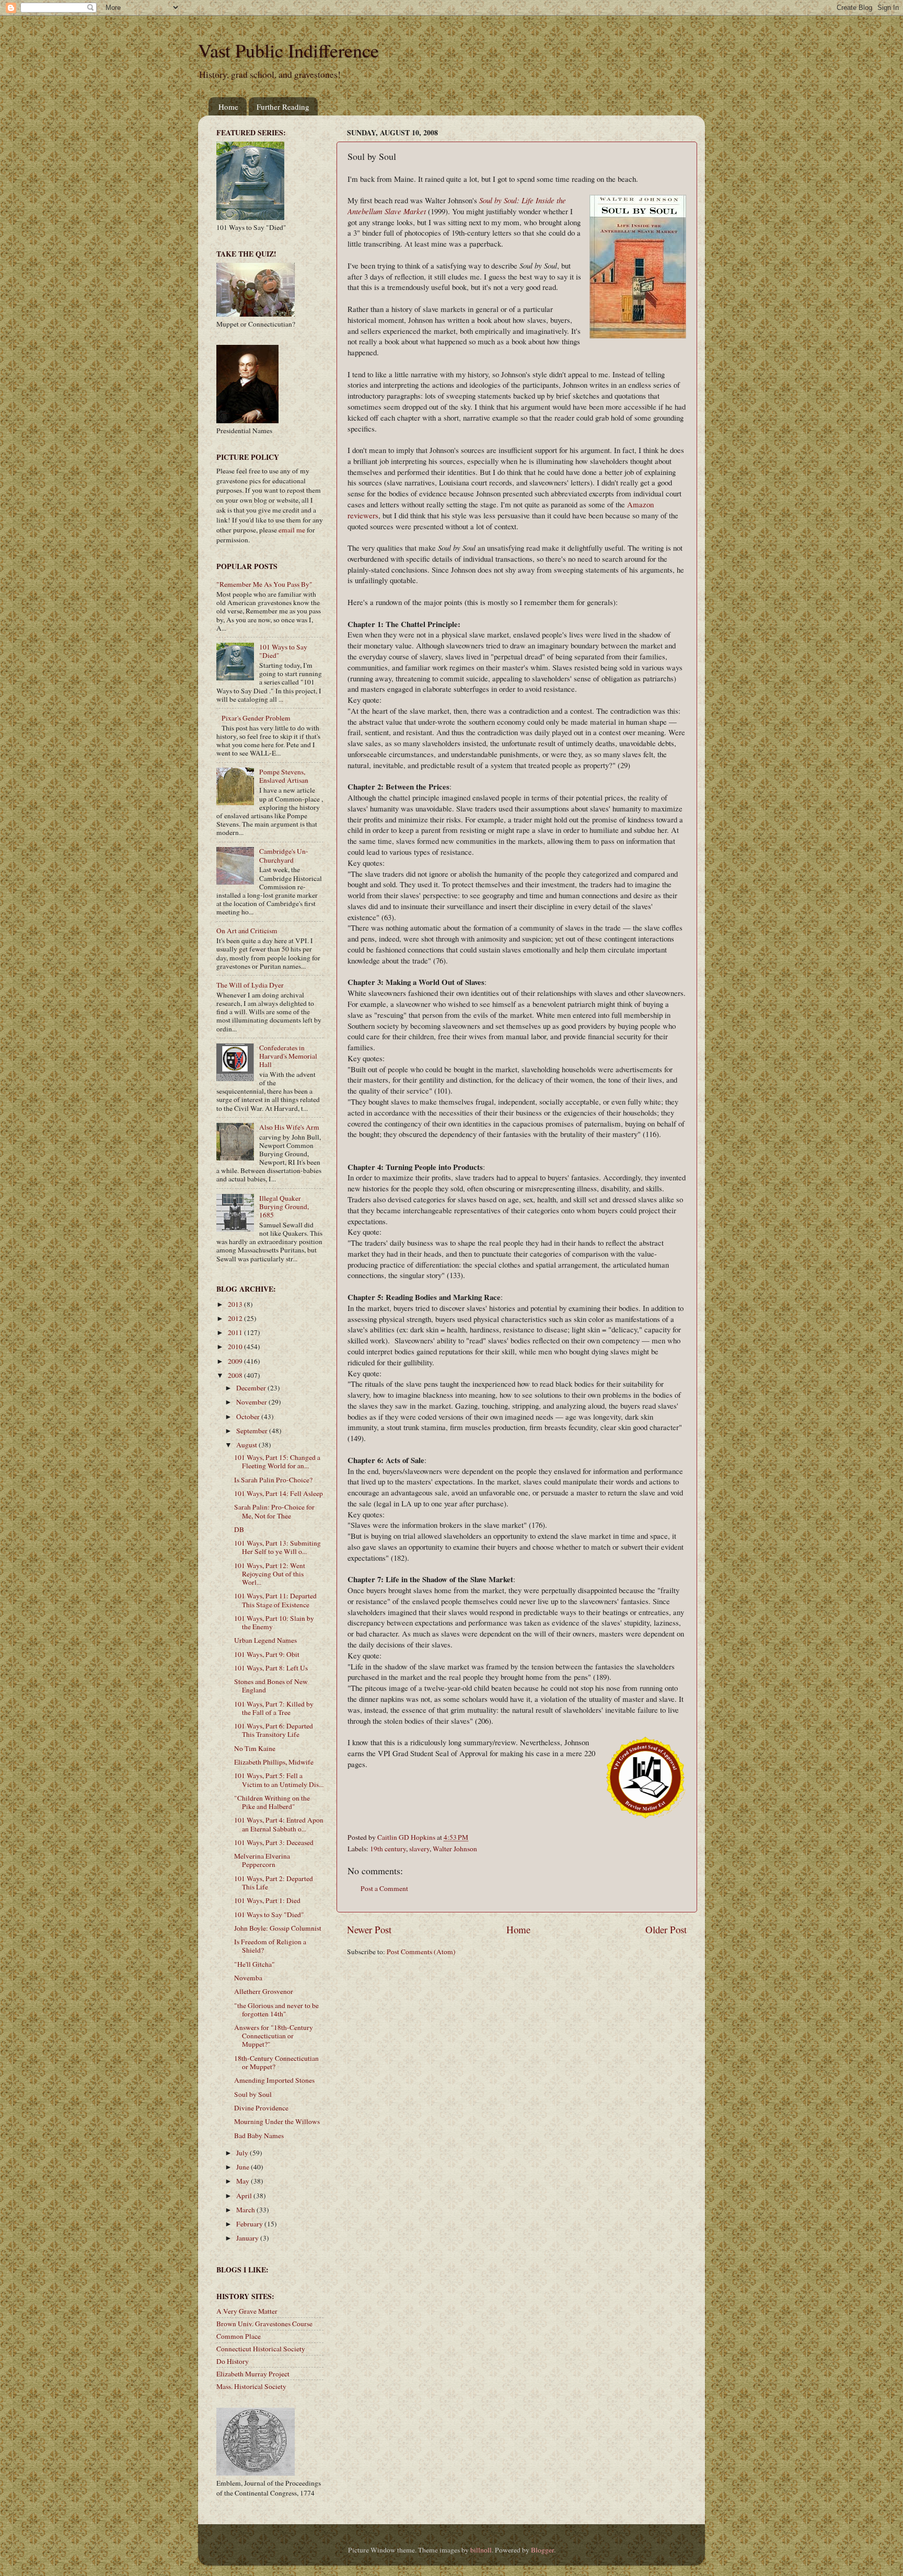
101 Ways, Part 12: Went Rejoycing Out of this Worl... (270, 1574)
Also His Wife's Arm (289, 1127)
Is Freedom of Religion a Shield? (270, 1946)
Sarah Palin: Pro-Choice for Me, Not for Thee (274, 1511)
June (244, 2167)
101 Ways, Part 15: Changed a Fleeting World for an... (277, 1461)
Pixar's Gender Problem (256, 718)
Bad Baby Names (259, 2136)
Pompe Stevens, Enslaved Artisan (284, 776)
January (248, 2238)
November (252, 1402)
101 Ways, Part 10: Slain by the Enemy (274, 1622)
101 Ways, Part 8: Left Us (271, 1668)
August (247, 1445)
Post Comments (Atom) (421, 1952)
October (249, 1417)
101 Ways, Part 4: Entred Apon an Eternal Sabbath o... (279, 1824)
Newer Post (369, 1929)
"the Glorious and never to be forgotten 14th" (276, 2010)
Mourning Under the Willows (277, 2121)
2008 (236, 1375)
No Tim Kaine (255, 1748)
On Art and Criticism (247, 931)
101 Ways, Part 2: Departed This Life (274, 1883)
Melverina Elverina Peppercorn (262, 1860)
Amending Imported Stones (274, 2080)
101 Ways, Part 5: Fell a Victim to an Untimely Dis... (279, 1780)
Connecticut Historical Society (261, 2349)
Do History (233, 2361)
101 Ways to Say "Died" (283, 651)
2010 (236, 1347)
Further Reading (283, 107)
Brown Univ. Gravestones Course (264, 2324)
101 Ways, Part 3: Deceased (274, 1842)
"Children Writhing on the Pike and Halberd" (272, 1802)
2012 (236, 1318)
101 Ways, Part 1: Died (267, 1900)
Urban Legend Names (265, 1640)
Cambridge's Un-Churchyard (284, 855)
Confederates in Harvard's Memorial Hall (288, 1056)
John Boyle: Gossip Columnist (278, 1928)
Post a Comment (384, 1888)
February (250, 2224)
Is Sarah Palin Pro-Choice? (273, 1480)
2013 (236, 1304)
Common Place (239, 2336)
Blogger (542, 2550)
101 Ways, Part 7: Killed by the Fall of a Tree (274, 1708)
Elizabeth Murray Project (253, 2374)
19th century (388, 1849)
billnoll (481, 2550)
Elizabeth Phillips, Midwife (274, 1762)
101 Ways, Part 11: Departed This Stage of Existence (275, 1600)
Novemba (248, 1978)
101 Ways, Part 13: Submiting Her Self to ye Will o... (277, 1547)
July (243, 2153)
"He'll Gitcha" (254, 1964)
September (253, 1431)
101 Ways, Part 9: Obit (267, 1654)
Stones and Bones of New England (271, 1686)
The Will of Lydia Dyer (250, 985)
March (246, 2210)
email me (292, 530)
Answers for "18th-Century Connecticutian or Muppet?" (274, 2036)
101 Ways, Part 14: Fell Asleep (279, 1493)
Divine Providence (261, 2108)
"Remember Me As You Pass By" (264, 584)
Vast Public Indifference (288, 50)
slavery (419, 1849)
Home (228, 107)
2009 (236, 1361)
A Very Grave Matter (247, 2311)
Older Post (666, 1929)
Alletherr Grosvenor (264, 1991)
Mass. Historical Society (251, 2386)
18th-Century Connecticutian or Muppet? (276, 2062)
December (252, 1388)
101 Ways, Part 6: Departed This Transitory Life (274, 1730)
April (245, 2196)
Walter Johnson (455, 1849)
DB (239, 1529)
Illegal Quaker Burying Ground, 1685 (284, 1206)
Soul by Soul (253, 2094)
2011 (236, 1332)
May (244, 2181)
